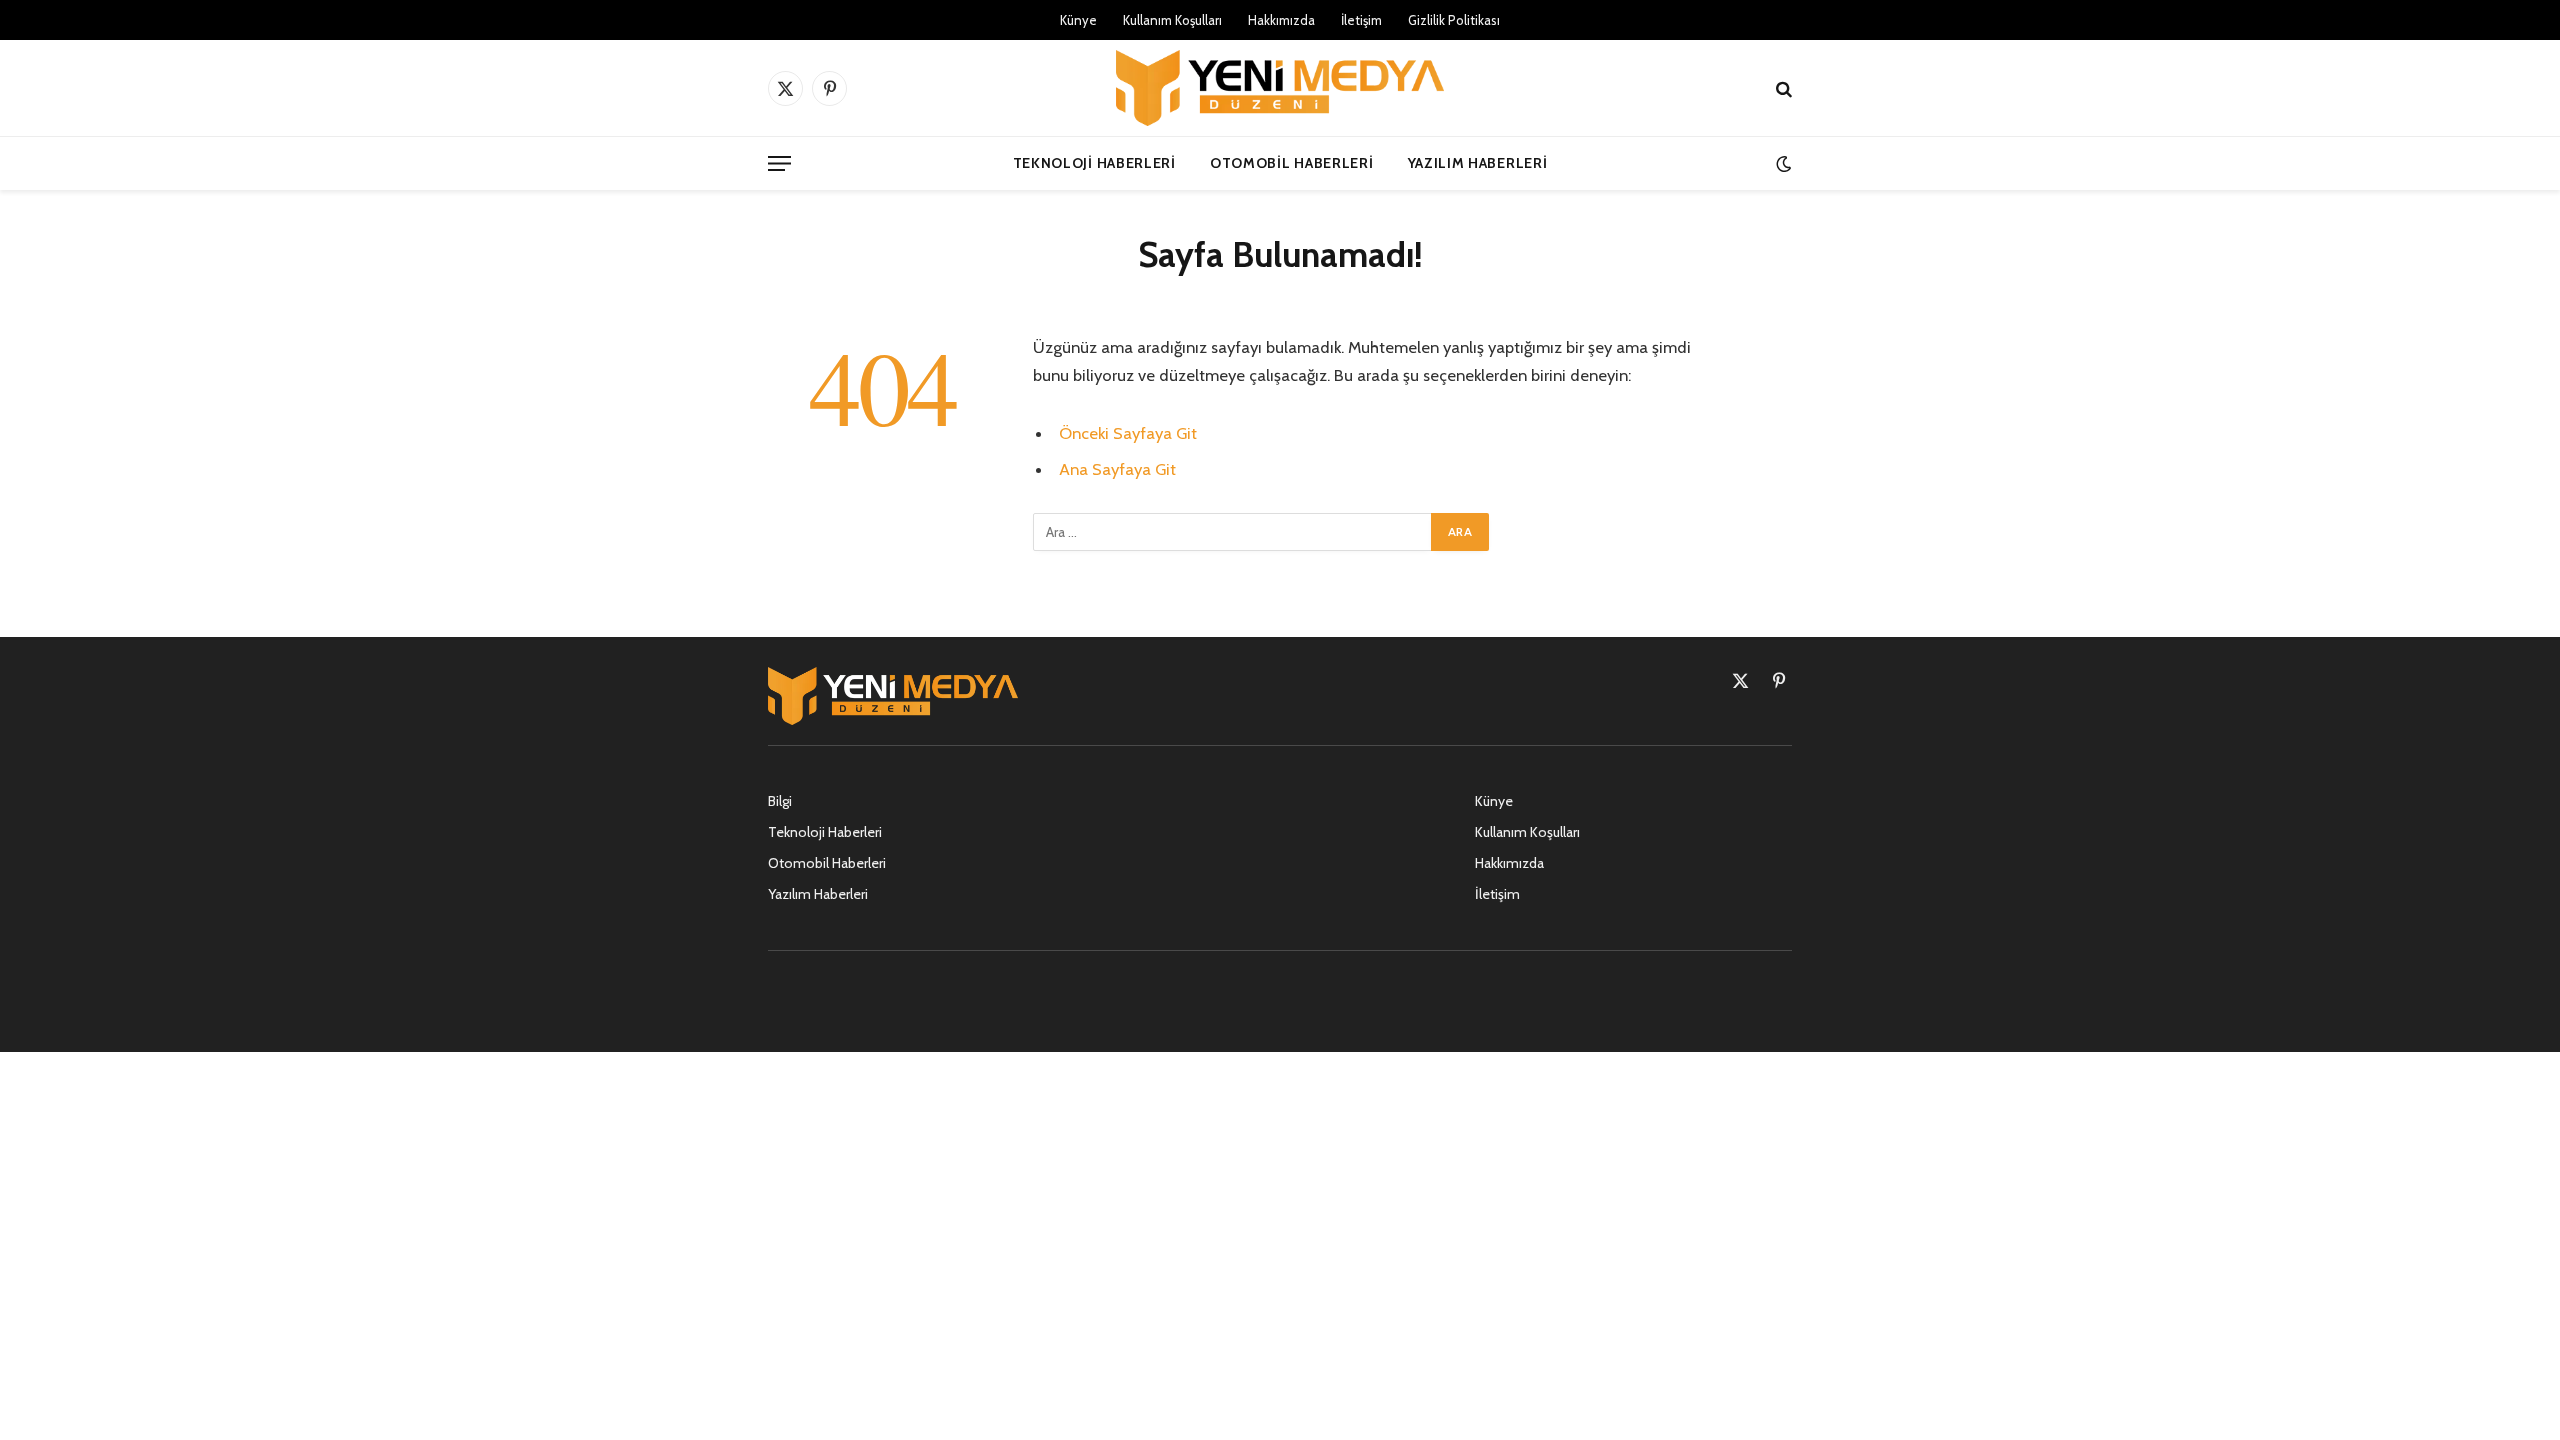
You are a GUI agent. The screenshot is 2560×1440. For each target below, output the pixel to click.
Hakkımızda (1281, 20)
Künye (1078, 20)
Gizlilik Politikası (1454, 20)
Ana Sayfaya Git (1117, 469)
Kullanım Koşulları (1172, 20)
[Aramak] (1782, 88)
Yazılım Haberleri (1478, 163)
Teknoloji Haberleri (1094, 163)
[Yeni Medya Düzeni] (1280, 88)
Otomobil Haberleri (1292, 163)
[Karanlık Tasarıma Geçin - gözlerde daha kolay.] (1781, 163)
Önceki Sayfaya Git (1128, 433)
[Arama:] (1233, 532)
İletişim (1361, 20)
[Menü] (779, 163)
